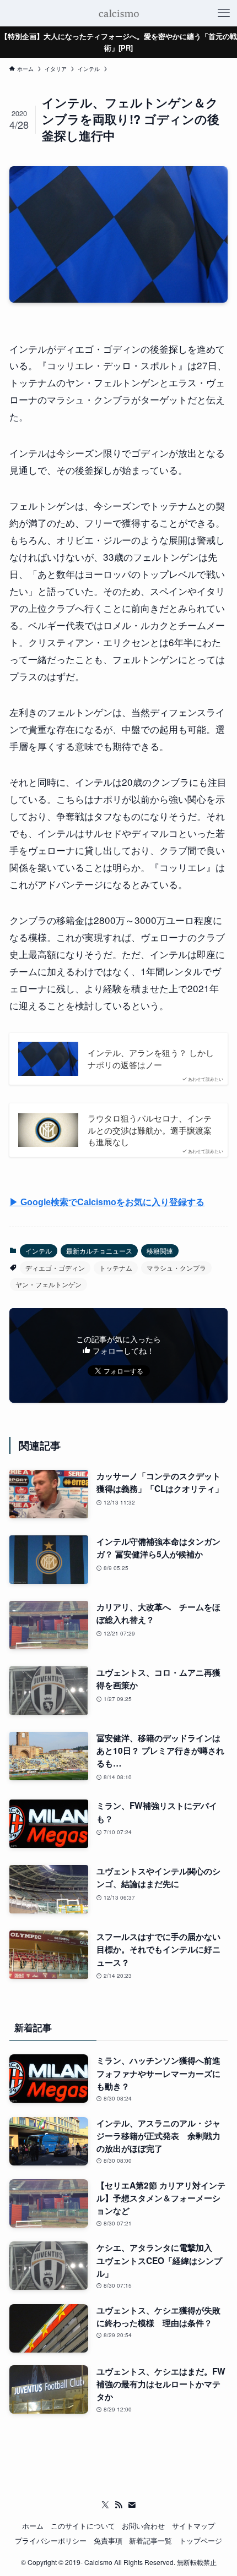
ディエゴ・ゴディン (55, 1268)
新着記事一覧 (150, 2541)
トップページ (201, 2541)
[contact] (132, 2505)
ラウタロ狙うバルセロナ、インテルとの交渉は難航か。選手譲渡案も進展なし (150, 1130)
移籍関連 (160, 1251)
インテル (39, 1251)
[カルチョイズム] (118, 13)
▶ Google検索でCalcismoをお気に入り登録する (107, 1202)
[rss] (118, 2505)
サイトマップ (193, 2526)
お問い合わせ (143, 2526)
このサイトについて (83, 2526)
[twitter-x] (105, 2505)
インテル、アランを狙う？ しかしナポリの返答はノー (151, 1059)
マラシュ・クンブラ (176, 1268)
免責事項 (108, 2541)
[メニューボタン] (224, 13)
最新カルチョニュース (99, 1251)
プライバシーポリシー (51, 2541)
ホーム (33, 2526)
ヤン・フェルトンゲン (49, 1284)
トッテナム (116, 1268)
